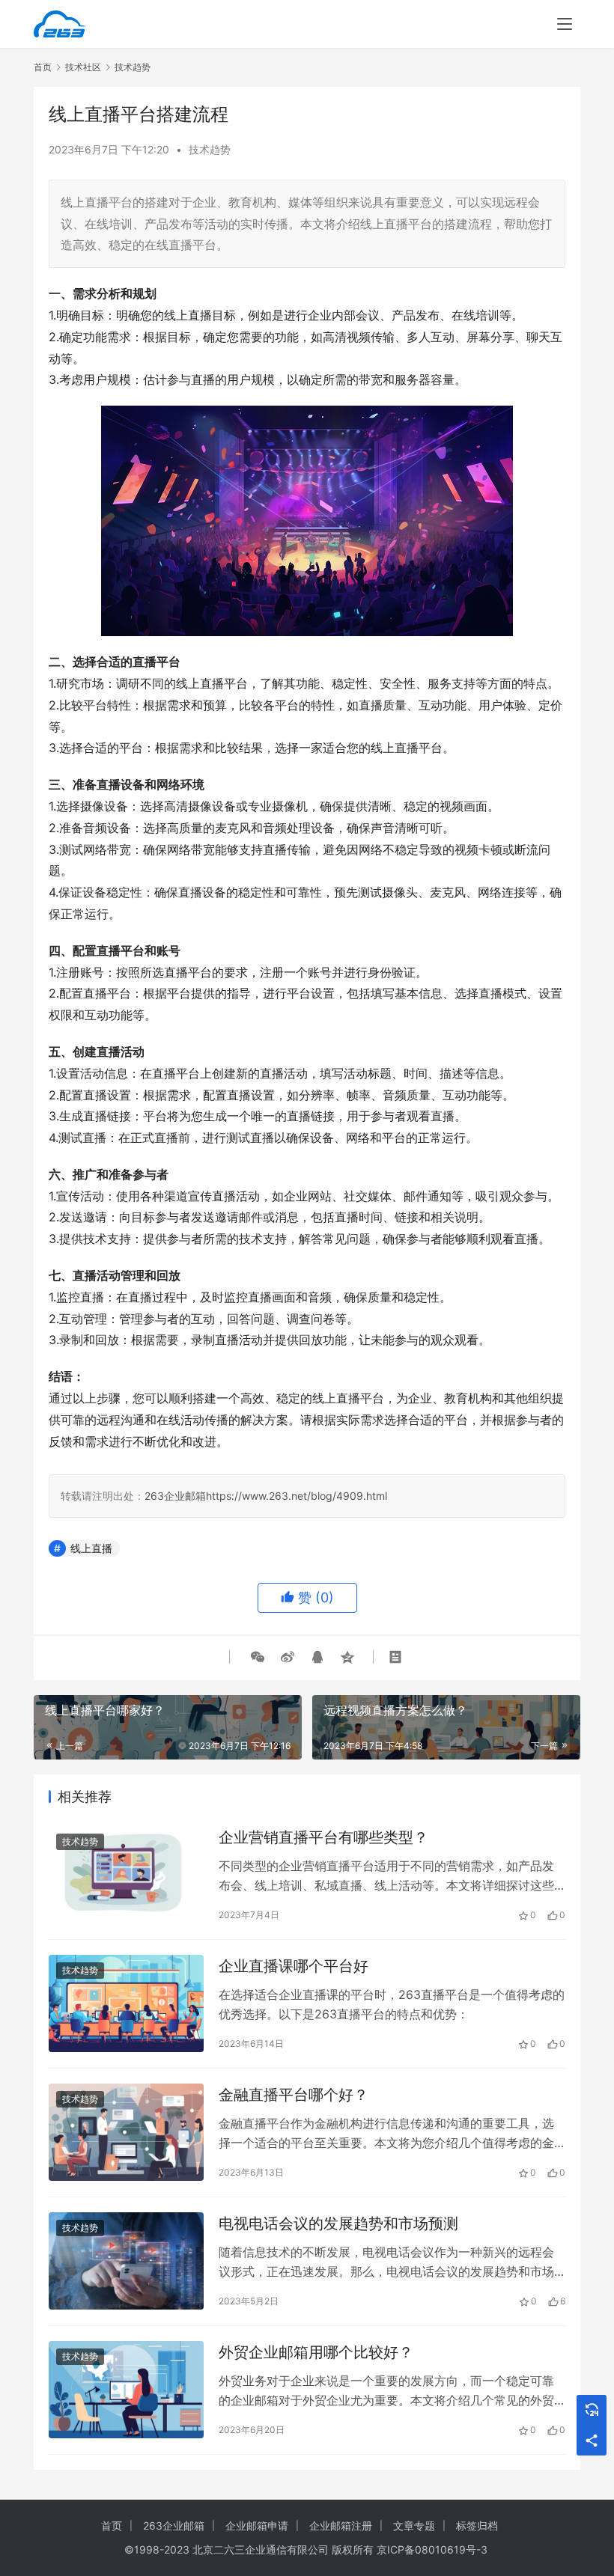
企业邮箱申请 (257, 2525)
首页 (43, 67)
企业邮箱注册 (341, 2525)
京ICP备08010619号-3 (432, 2549)
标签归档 (477, 2525)
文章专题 (414, 2525)
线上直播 (91, 1548)
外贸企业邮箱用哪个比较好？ (316, 2352)
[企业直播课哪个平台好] (126, 2003)
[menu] (565, 24)
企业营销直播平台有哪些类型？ (323, 1837)
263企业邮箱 (175, 1496)
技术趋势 (210, 149)
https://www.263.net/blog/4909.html (297, 1496)
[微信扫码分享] (258, 1657)
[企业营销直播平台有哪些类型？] (126, 1874)
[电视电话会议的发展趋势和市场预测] (126, 2261)
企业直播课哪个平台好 (294, 1966)
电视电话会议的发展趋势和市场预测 (338, 2224)
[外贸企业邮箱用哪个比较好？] (126, 2389)
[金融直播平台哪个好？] (126, 2132)
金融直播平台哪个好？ (294, 2095)
